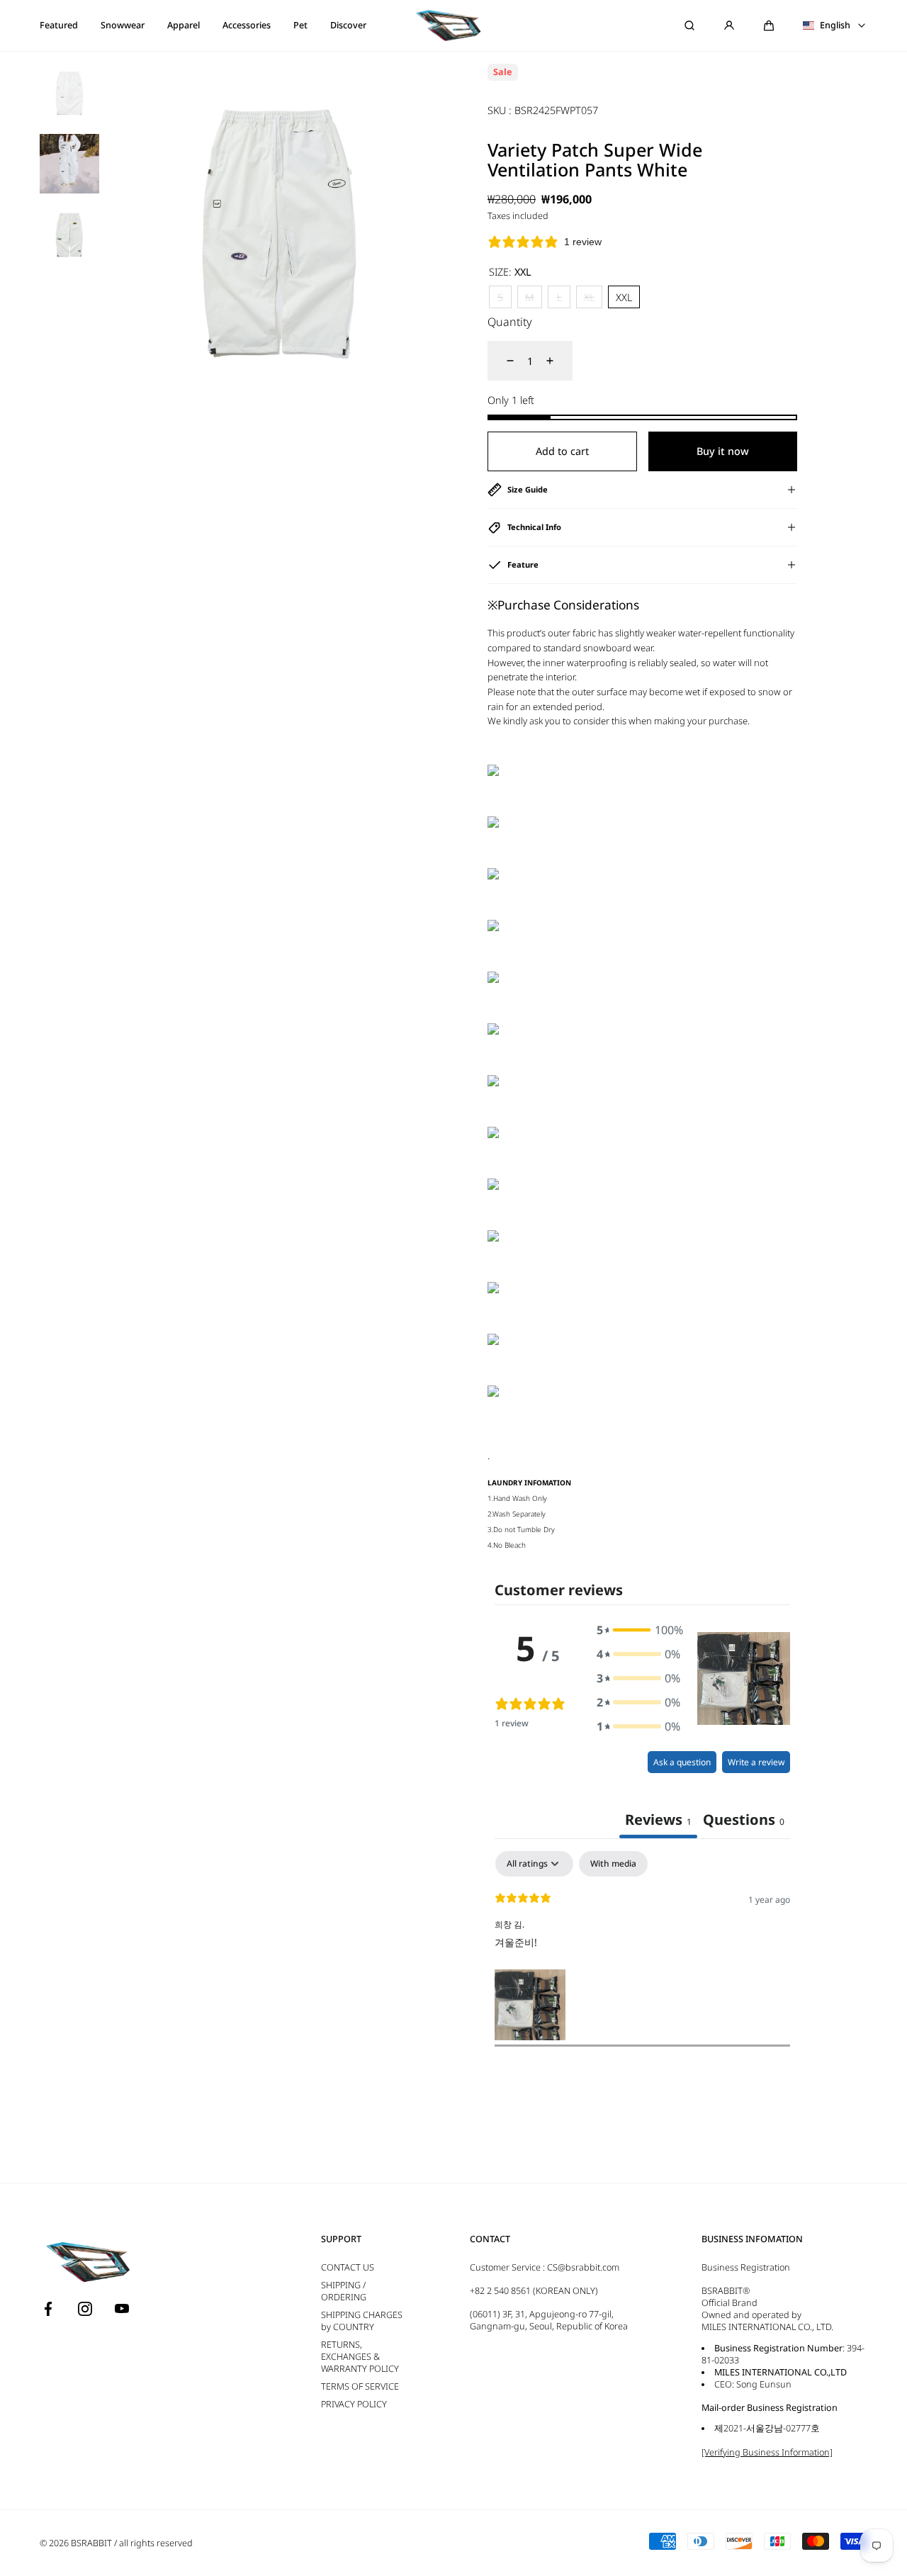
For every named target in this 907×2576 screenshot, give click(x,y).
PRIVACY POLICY (354, 2404)
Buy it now (723, 451)
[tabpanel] (642, 1948)
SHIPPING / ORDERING (344, 2291)
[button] (769, 26)
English (835, 26)
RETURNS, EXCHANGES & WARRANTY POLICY (360, 2357)
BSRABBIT (91, 2543)
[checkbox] (613, 1864)
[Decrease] (502, 361)
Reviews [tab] (658, 1819)
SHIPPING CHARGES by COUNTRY (362, 2321)
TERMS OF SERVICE (360, 2386)
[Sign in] (729, 26)
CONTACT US (348, 2267)
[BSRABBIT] (453, 26)
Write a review (756, 1762)
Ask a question (682, 1762)
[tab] (744, 1821)
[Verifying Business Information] (767, 2452)
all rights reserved (156, 2543)
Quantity (510, 322)
